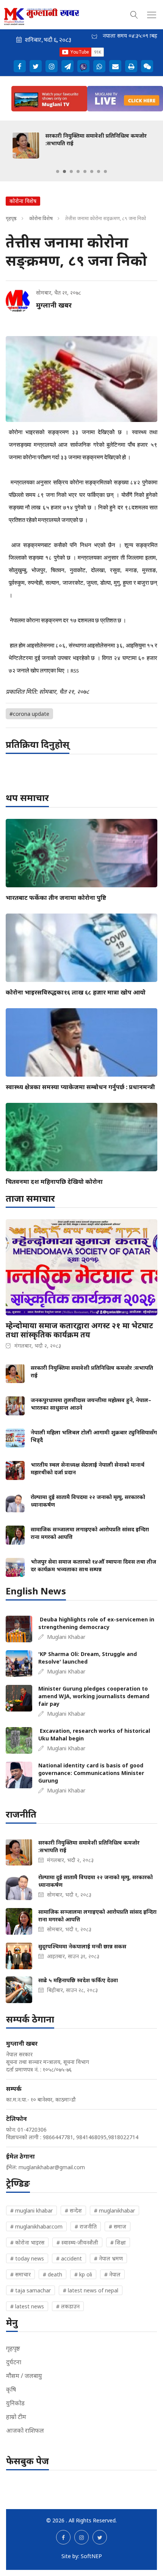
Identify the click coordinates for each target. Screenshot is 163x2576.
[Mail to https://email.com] (115, 66)
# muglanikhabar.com (36, 2226)
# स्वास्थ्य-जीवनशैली (77, 2242)
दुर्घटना (14, 2362)
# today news (27, 2258)
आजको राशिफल (25, 2430)
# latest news (27, 2306)
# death (53, 2274)
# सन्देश (73, 2210)
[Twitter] (36, 66)
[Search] (134, 14)
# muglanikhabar (114, 2210)
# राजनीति (86, 2226)
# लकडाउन (68, 2306)
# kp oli (83, 2274)
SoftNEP (91, 2556)
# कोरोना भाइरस (27, 2242)
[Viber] (83, 66)
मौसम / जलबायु (24, 2376)
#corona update (29, 714)
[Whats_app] (99, 66)
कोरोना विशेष (41, 218)
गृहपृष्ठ (11, 218)
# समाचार (20, 2274)
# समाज (118, 2226)
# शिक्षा (118, 2242)
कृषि (11, 2389)
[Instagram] (52, 66)
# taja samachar (31, 2290)
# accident (69, 2258)
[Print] (131, 66)
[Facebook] (20, 66)
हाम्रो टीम (16, 2417)
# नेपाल (112, 2274)
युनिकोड (15, 2403)
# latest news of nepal (91, 2290)
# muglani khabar (31, 2210)
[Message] (67, 66)
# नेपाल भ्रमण (108, 2258)
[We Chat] (147, 66)
